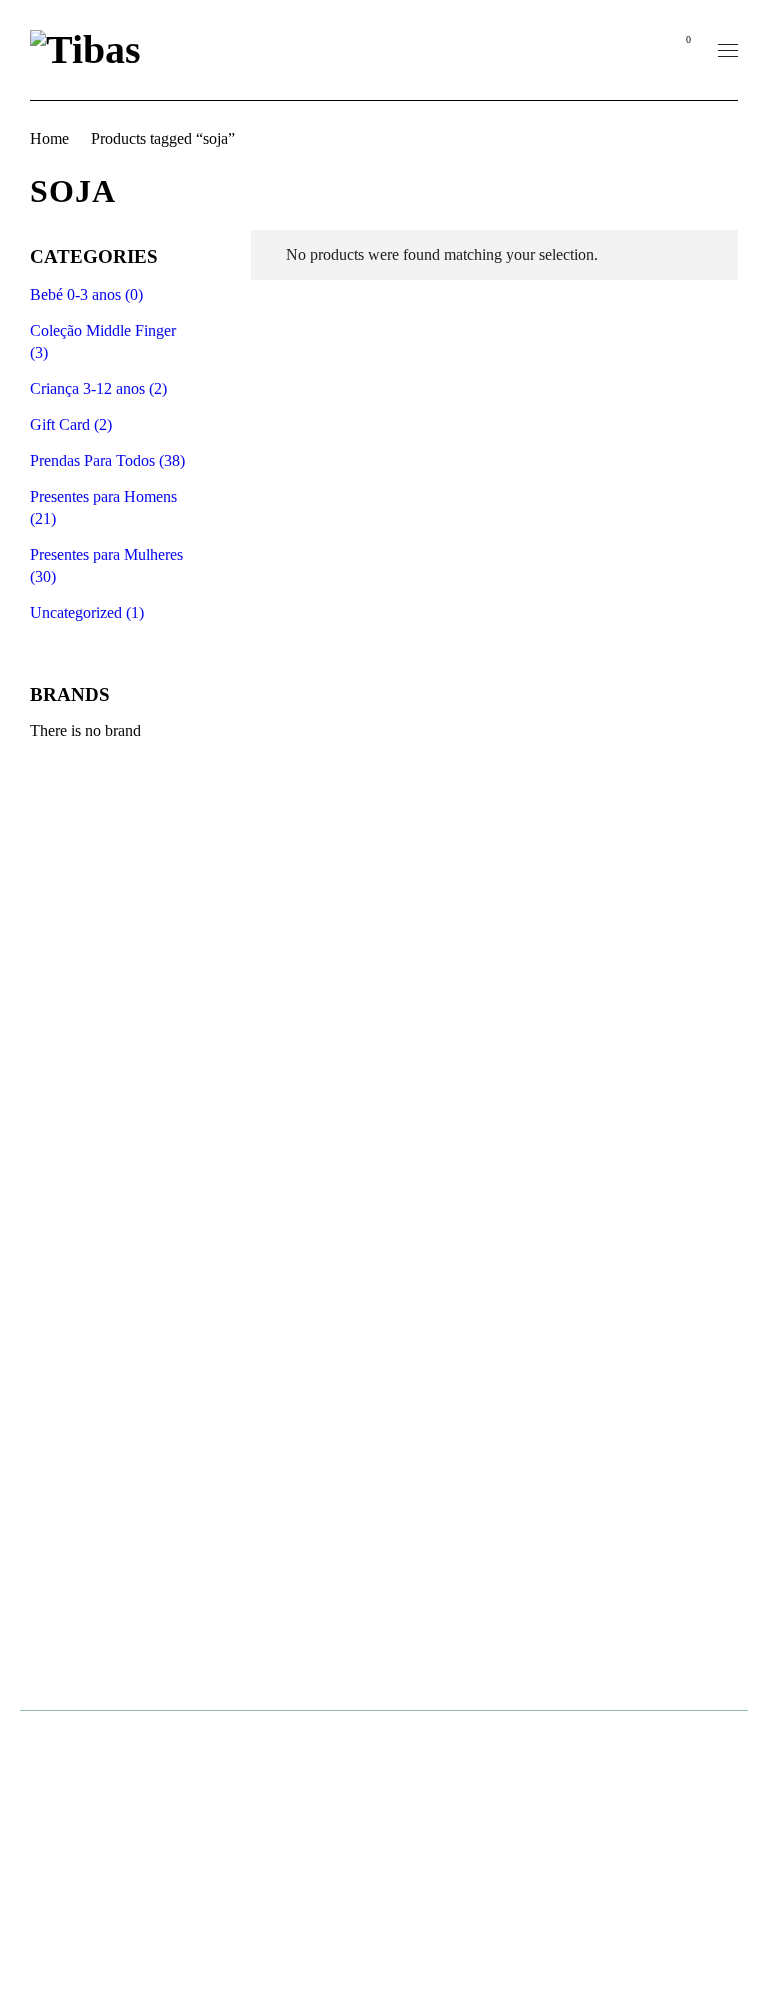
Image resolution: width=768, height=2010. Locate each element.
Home (49, 138)
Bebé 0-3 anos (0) (86, 294)
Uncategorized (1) (87, 612)
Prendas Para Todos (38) (107, 460)
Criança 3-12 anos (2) (98, 388)
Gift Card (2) (71, 424)
